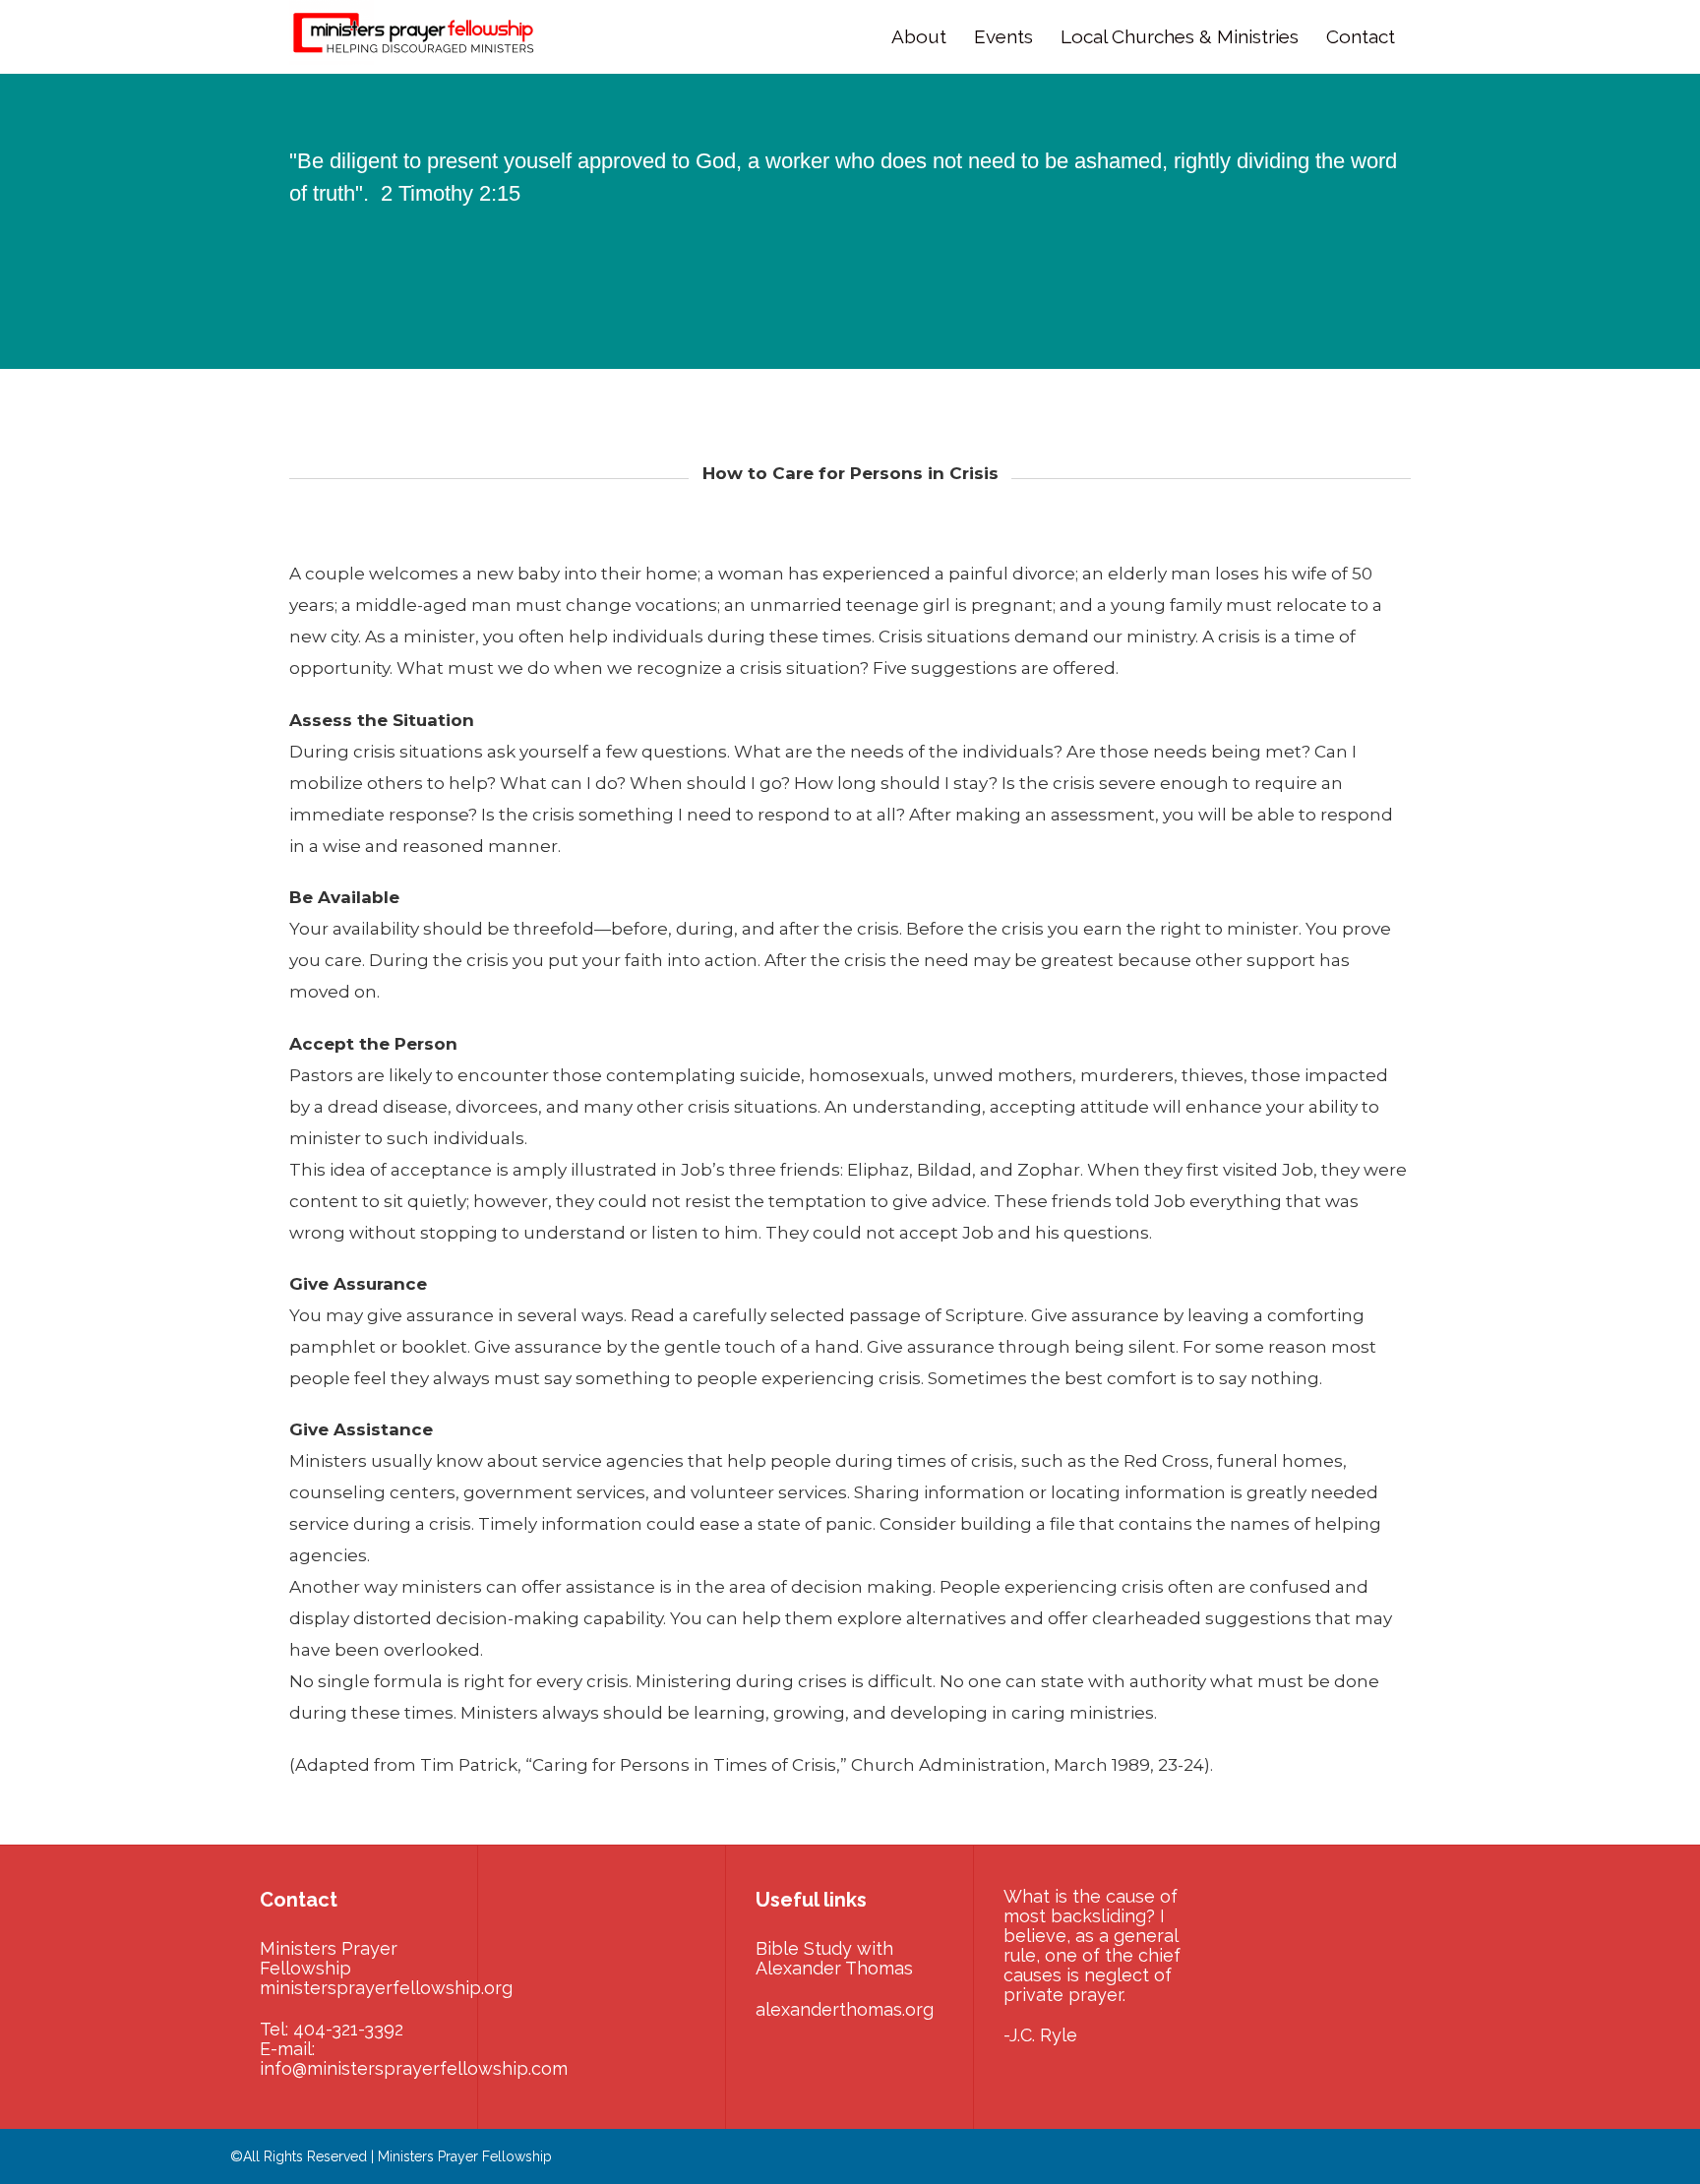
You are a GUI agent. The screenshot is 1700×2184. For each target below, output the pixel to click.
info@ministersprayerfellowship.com (414, 2068)
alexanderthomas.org (845, 2009)
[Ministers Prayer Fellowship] (417, 37)
